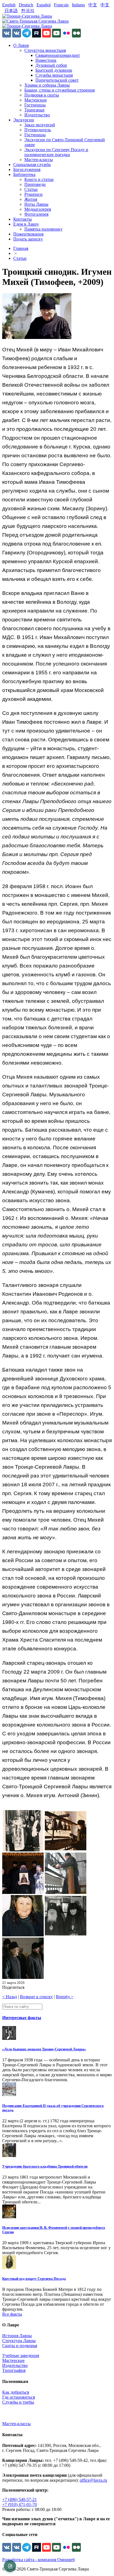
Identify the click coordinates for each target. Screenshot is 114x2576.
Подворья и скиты (42, 95)
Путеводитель (38, 130)
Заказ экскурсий (40, 125)
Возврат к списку (36, 1997)
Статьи (31, 189)
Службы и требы (18, 2402)
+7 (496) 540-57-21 (20, 2499)
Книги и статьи (39, 179)
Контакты (23, 219)
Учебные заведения (21, 2355)
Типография (14, 2370)
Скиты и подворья (20, 2346)
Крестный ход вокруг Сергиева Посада (34, 2279)
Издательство (37, 115)
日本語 (11, 11)
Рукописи (33, 194)
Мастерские (36, 100)
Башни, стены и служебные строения (59, 90)
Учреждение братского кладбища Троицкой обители (45, 2166)
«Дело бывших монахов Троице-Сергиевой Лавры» (44, 2049)
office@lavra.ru (93, 2480)
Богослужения (27, 169)
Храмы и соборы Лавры (47, 85)
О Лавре (21, 45)
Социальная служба (32, 165)
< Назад (10, 1997)
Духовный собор (51, 65)
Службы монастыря (54, 75)
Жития (31, 199)
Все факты (12, 2314)
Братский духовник (54, 70)
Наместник (46, 60)
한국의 (28, 11)
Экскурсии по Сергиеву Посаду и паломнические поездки (56, 152)
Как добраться (16, 2392)
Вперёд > (65, 1997)
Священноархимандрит (58, 55)
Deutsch (26, 5)
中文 (93, 5)
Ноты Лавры (36, 204)
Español (44, 5)
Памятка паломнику (43, 229)
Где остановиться (19, 2397)
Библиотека (24, 174)
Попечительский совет (57, 80)
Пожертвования (28, 234)
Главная (21, 248)
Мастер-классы (39, 160)
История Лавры (17, 2336)
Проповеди (35, 184)
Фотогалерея (36, 214)
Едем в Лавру (26, 224)
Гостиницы (35, 105)
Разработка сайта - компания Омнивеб (38, 2560)
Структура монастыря (45, 50)
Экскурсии (24, 120)
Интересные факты (22, 2018)
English (9, 5)
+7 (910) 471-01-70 (20, 2504)
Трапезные (34, 110)
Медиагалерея (38, 209)
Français (61, 5)
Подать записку (28, 239)
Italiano (78, 5)
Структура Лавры (19, 2341)
